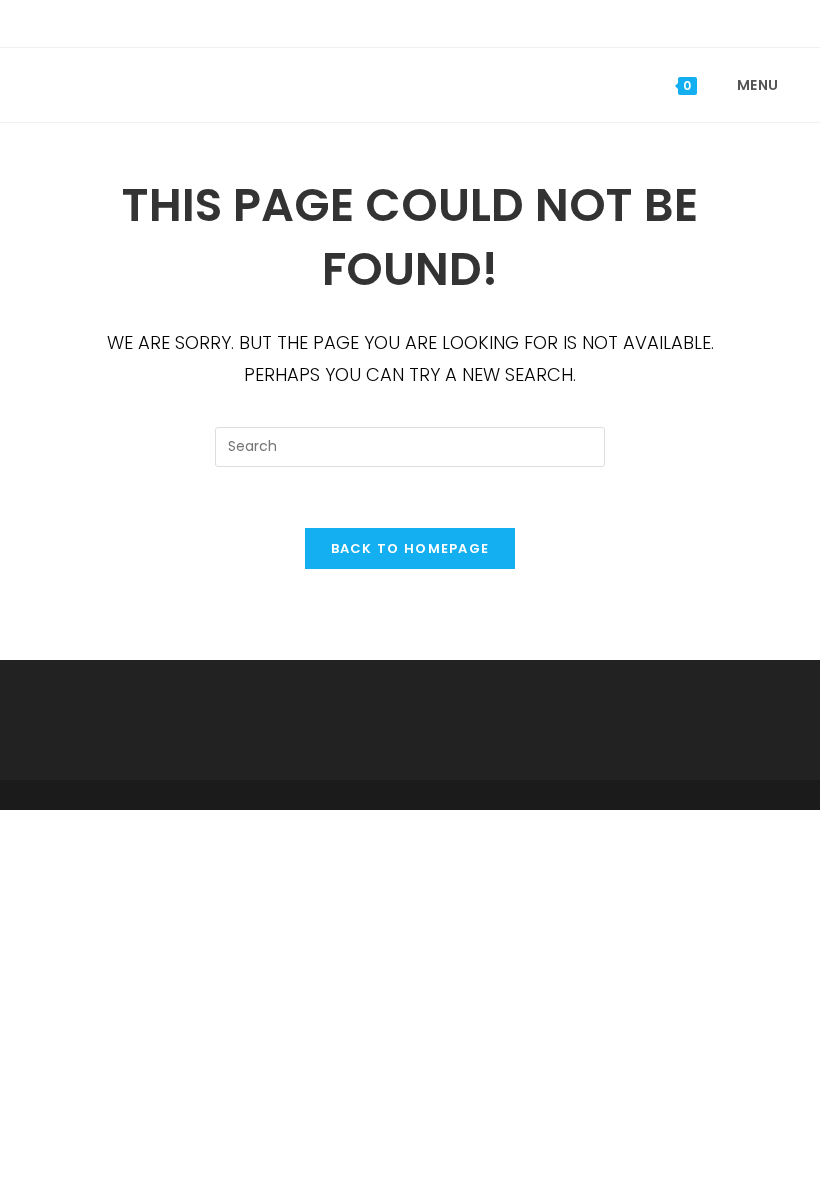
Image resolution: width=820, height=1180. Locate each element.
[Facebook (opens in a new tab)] (397, 21)
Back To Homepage (410, 548)
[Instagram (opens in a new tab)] (426, 21)
